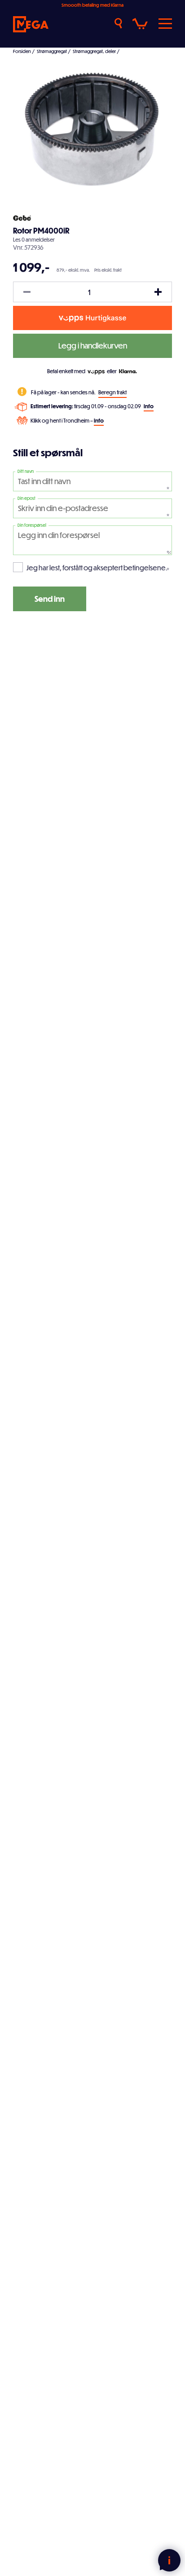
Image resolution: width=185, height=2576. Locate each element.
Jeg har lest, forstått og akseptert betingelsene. (97, 568)
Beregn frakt (112, 392)
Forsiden (22, 51)
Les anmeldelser (34, 239)
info (149, 406)
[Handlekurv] (140, 24)
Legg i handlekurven (93, 346)
